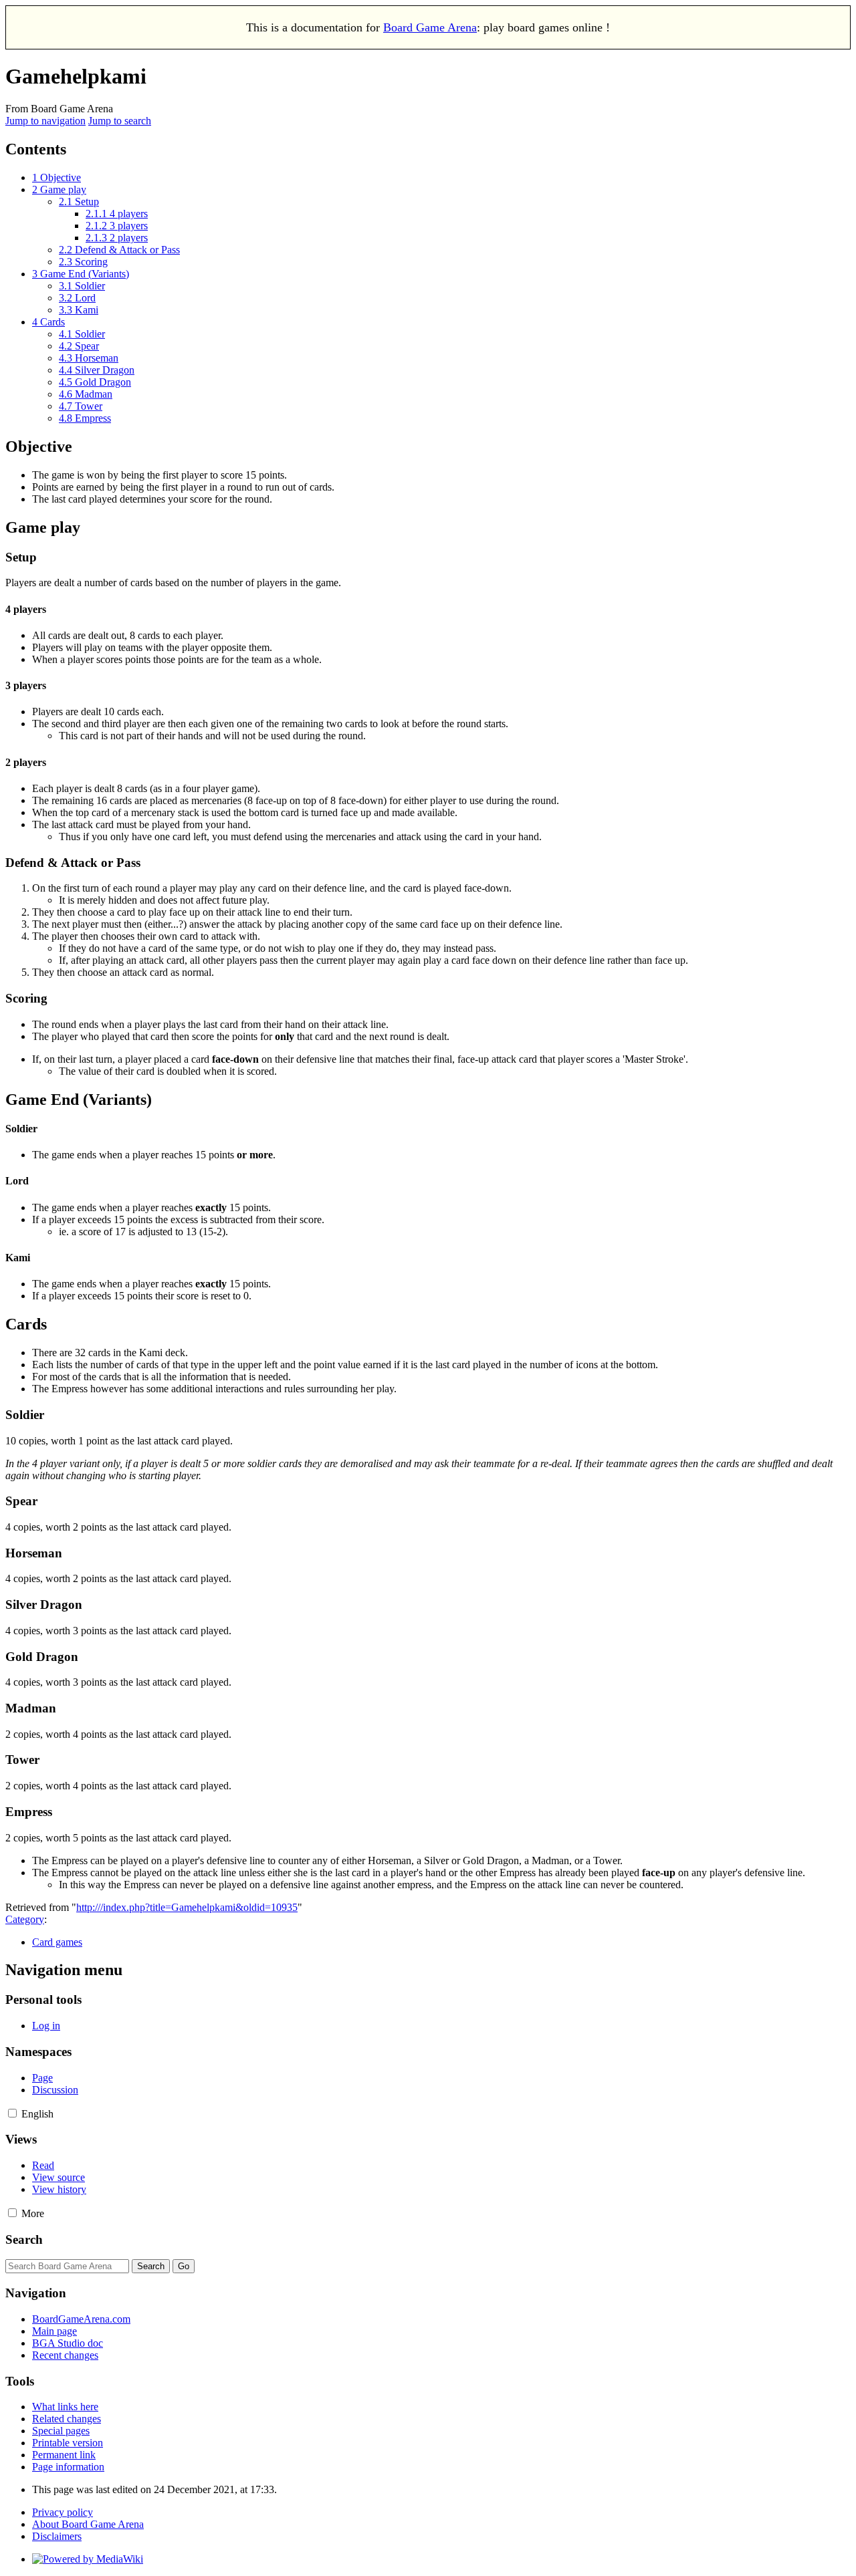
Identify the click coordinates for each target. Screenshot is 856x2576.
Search (24, 2239)
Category (25, 1919)
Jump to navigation (45, 121)
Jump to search (120, 121)
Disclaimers (57, 2536)
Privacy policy (63, 2512)
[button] (12, 2113)
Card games (57, 1942)
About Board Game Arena (88, 2524)
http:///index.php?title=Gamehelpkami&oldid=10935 (187, 1907)
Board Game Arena (430, 27)
